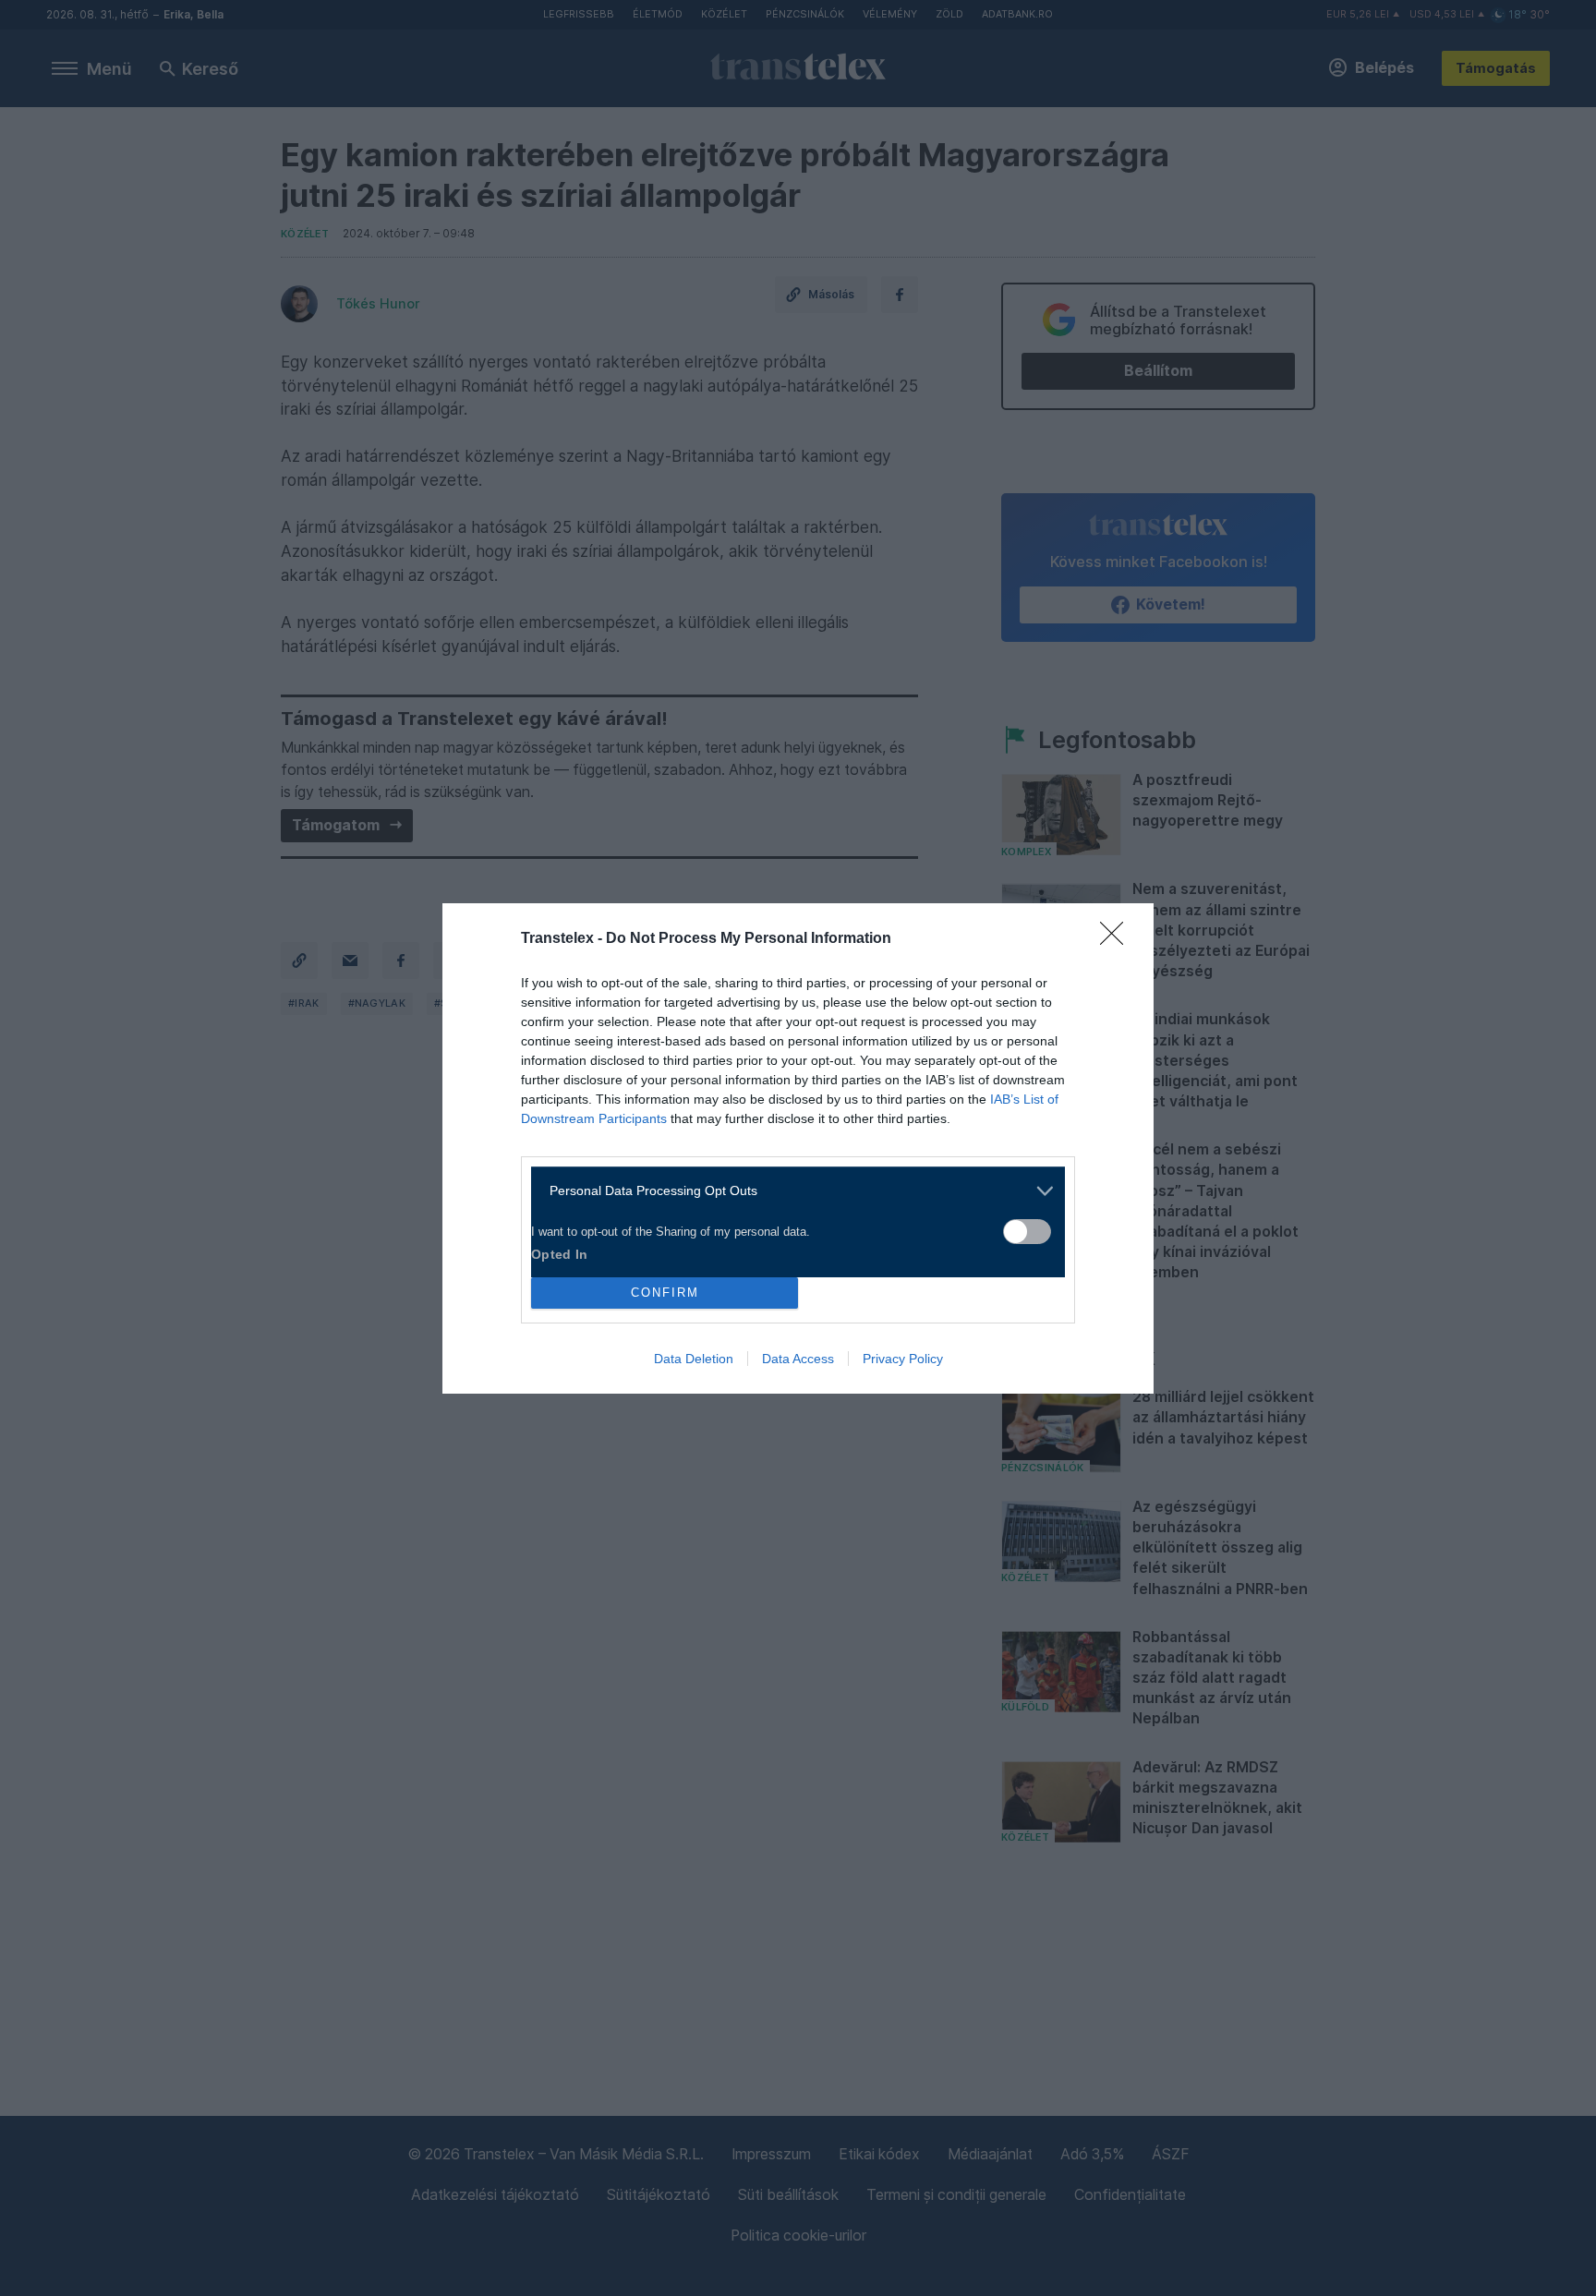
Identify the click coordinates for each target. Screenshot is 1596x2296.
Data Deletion (694, 1359)
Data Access (798, 1359)
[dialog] (798, 1148)
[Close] (1118, 939)
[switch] (1027, 1232)
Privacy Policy (903, 1359)
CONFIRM (665, 1293)
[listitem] (791, 1191)
